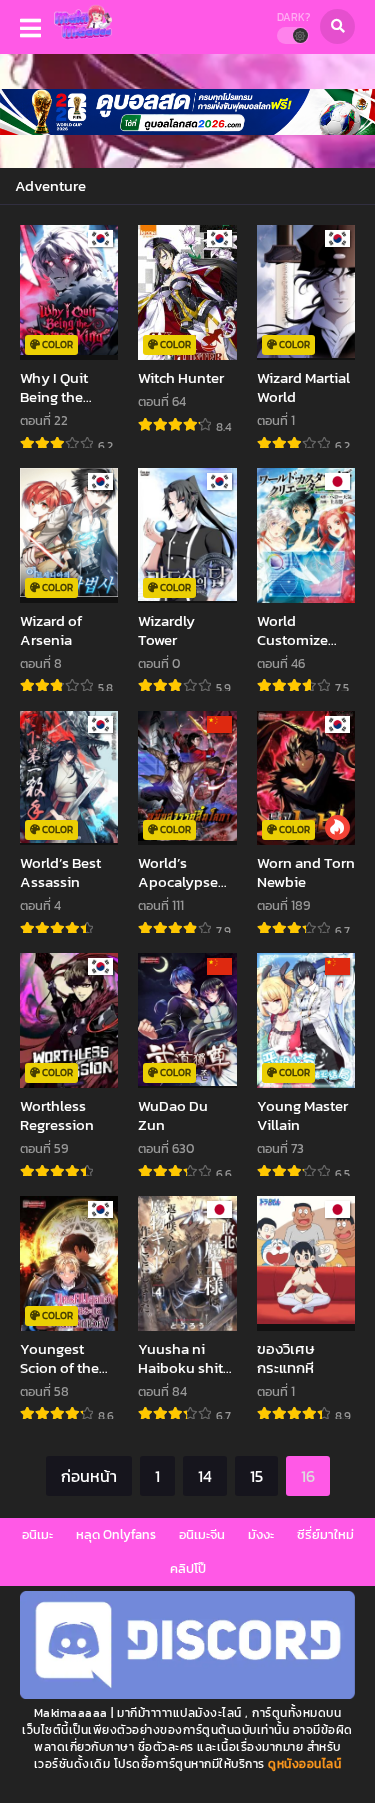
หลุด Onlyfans (116, 1534)
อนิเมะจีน (202, 1534)
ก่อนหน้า (89, 1476)
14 (205, 1476)
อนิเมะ (37, 1534)
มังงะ (261, 1534)
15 (256, 1476)
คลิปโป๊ (188, 1568)
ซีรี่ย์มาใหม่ (325, 1534)
